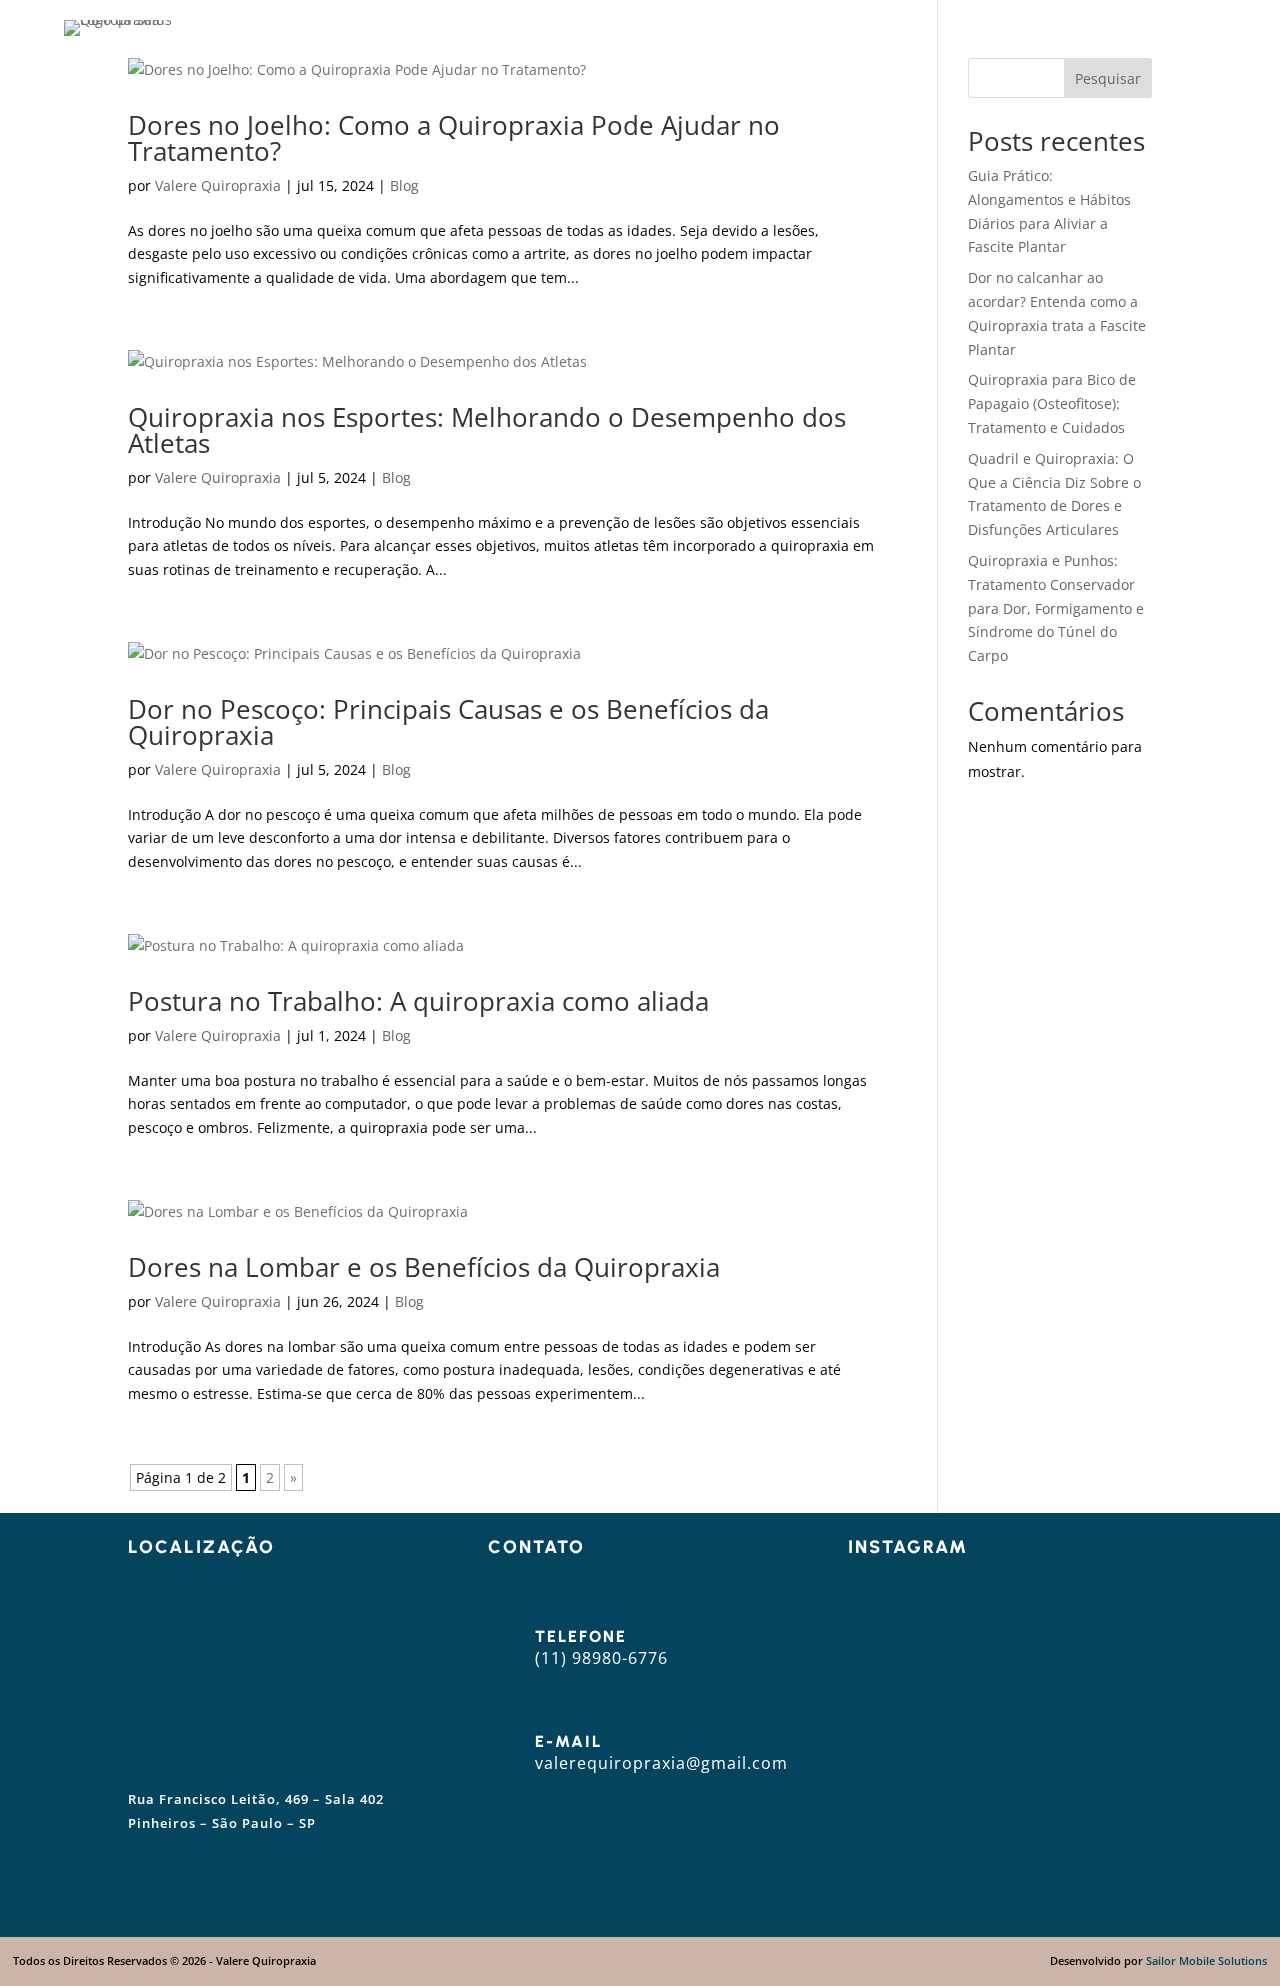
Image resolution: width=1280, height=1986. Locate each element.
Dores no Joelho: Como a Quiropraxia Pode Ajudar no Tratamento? (454, 138)
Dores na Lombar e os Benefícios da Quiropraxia (424, 1267)
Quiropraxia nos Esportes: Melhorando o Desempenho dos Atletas (487, 430)
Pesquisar (1108, 78)
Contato (1098, 28)
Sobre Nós (765, 28)
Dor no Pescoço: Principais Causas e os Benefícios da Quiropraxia (448, 722)
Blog (1014, 28)
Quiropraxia (892, 28)
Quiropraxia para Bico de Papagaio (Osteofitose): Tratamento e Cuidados (1052, 403)
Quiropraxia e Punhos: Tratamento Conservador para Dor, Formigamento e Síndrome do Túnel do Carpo (1056, 608)
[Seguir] (614, 1861)
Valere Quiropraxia (218, 185)
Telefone (581, 1636)
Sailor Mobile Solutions (1206, 1960)
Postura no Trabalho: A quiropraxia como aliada (418, 1001)
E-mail (568, 1741)
